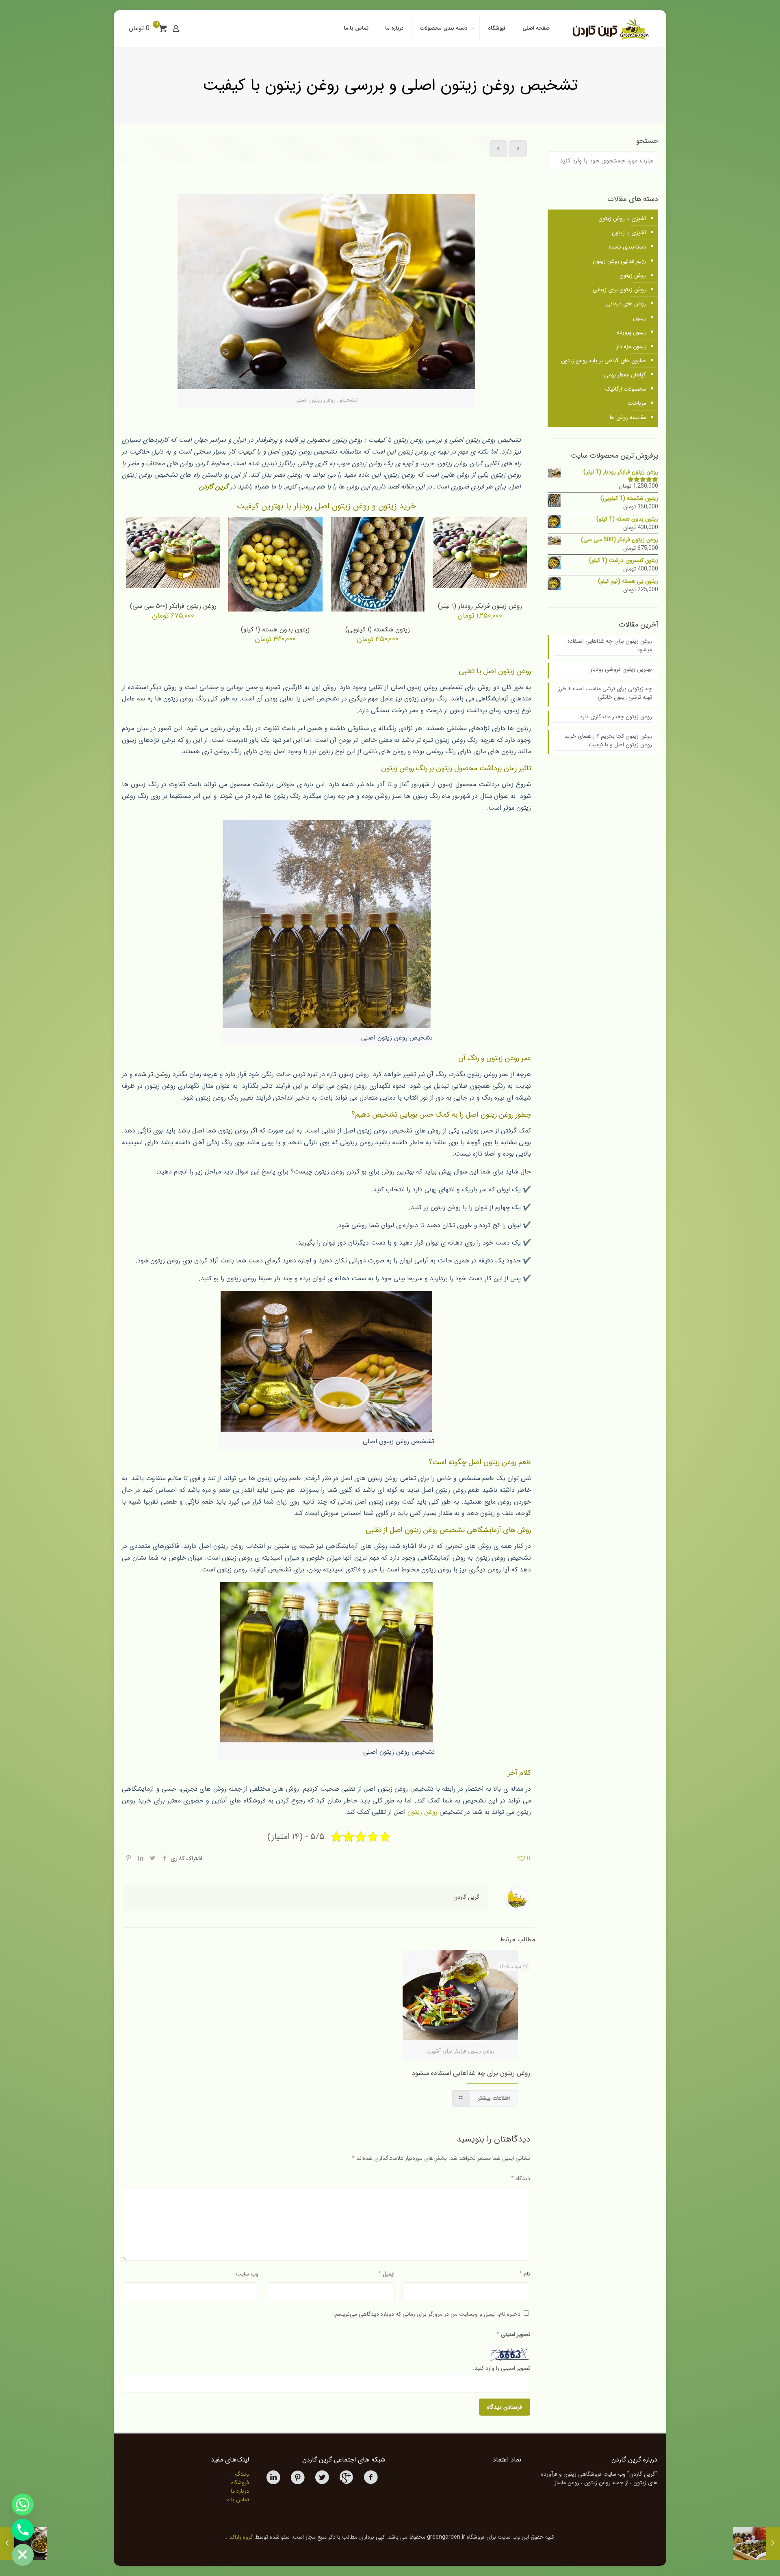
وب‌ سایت (247, 2274)
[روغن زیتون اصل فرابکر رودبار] (610, 28)
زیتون (639, 318)
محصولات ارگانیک (626, 389)
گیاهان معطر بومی (625, 375)
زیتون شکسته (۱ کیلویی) (378, 630)
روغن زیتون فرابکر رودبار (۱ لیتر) (480, 606)
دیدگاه (521, 2178)
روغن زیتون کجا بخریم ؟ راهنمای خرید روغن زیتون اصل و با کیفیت (608, 741)
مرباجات (637, 403)
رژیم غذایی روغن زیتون (619, 261)
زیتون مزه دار (631, 346)
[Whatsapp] (23, 2505)
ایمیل (386, 2274)
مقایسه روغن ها (628, 417)
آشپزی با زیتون (629, 233)
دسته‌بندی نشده (627, 247)
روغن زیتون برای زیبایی (619, 290)
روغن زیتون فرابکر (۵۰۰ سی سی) (173, 606)
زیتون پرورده (632, 332)
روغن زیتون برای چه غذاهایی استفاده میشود (471, 2073)
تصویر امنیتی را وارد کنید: (502, 2368)
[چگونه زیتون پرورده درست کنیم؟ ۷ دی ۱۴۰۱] (757, 2544)
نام (525, 2274)
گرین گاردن (214, 487)
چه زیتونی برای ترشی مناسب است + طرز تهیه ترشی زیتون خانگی (605, 693)
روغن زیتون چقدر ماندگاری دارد (616, 717)
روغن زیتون (422, 1812)
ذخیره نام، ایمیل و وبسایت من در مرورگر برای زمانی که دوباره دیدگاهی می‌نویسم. (427, 2314)
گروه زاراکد (241, 2537)
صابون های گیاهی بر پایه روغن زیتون (603, 361)
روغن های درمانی (626, 304)
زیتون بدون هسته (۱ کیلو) (275, 630)
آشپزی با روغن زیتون (622, 218)
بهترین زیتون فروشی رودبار (621, 669)
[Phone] (23, 2530)
